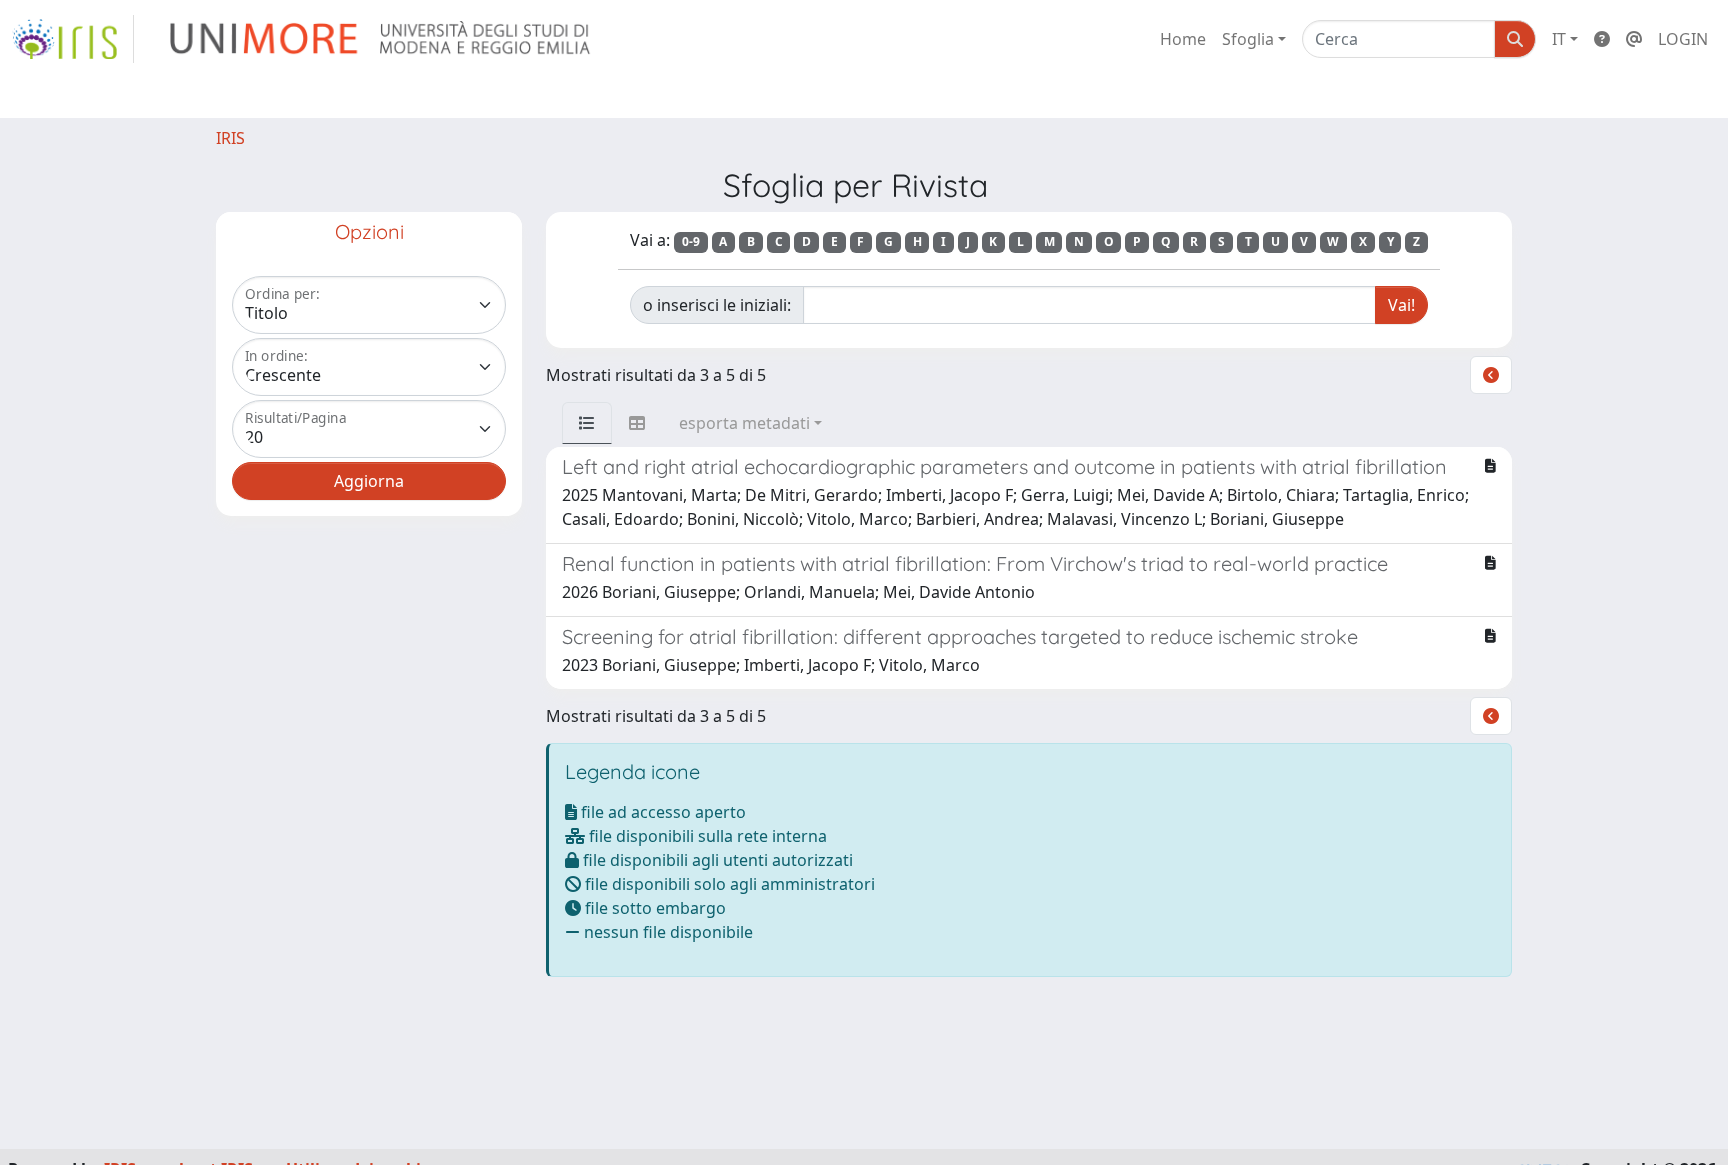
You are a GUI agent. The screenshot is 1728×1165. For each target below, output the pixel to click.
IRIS (230, 138)
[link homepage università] (381, 39)
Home (1183, 39)
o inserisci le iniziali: (717, 305)
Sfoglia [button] (1248, 39)
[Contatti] (1634, 39)
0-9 (691, 241)
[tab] (587, 423)
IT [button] (1559, 39)
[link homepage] (73, 39)
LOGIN (1683, 39)
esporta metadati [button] (744, 423)
